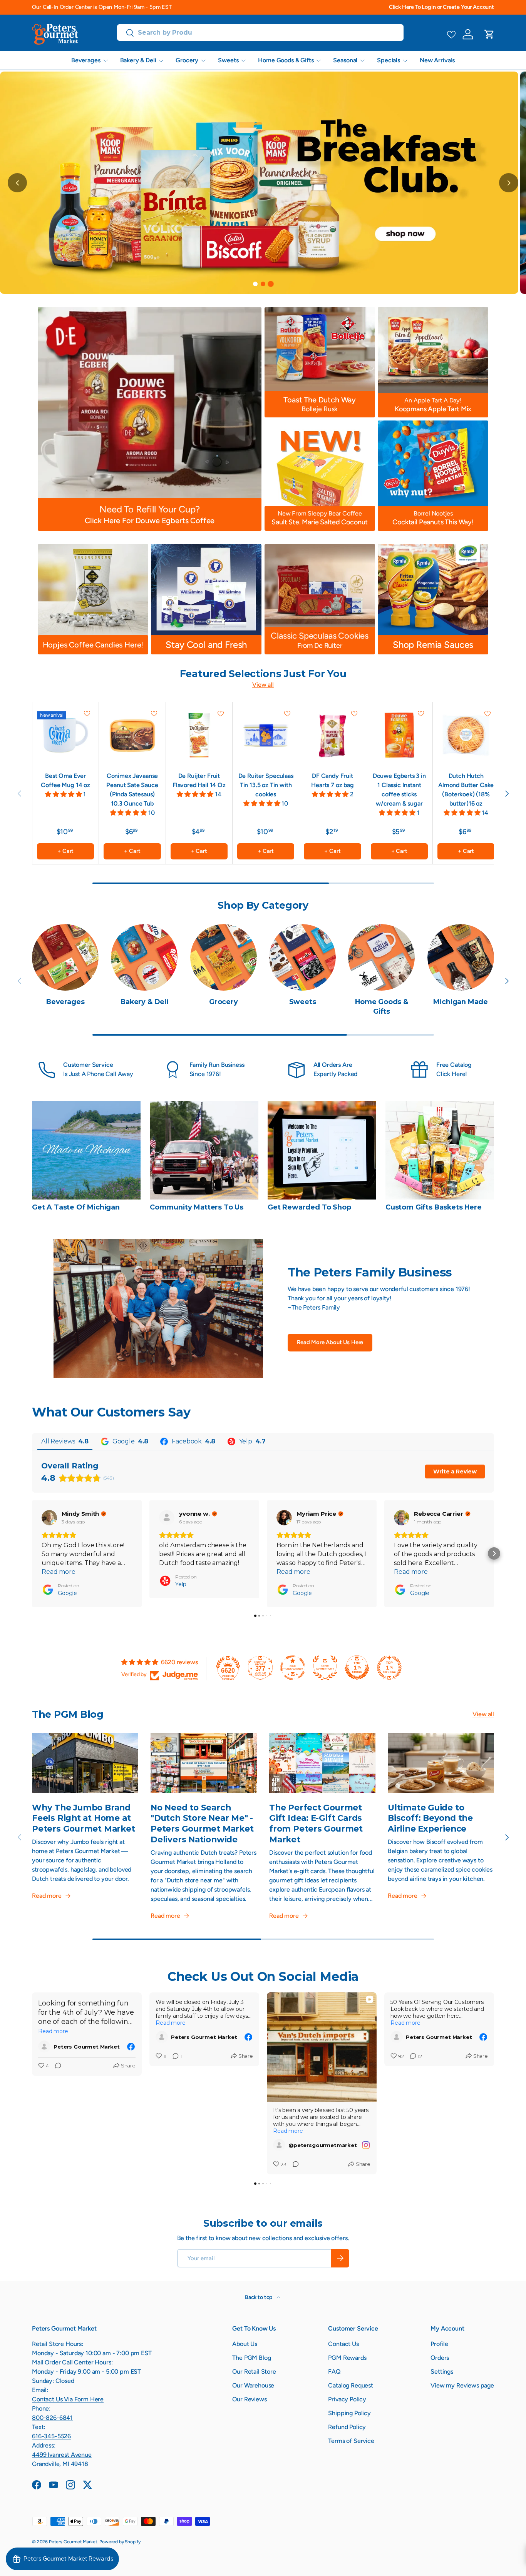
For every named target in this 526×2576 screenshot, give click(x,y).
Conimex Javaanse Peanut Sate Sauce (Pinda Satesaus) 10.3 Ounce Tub (132, 790)
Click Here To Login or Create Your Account (441, 7)
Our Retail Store (254, 2372)
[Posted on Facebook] (131, 2047)
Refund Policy (347, 2427)
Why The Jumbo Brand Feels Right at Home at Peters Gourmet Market (84, 1818)
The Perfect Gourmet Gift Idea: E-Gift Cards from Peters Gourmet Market (316, 1823)
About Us (245, 2344)
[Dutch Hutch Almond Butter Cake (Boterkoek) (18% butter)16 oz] (466, 735)
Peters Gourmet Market (73, 2542)
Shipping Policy (349, 2413)
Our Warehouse (253, 2385)
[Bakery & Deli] (144, 957)
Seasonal (345, 60)
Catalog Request (351, 2385)
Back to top (259, 2297)
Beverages (86, 60)
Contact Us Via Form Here (68, 2399)
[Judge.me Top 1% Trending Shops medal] (389, 1668)
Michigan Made (461, 1002)
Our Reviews (249, 2399)
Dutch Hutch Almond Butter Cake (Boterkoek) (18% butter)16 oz (466, 790)
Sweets (228, 60)
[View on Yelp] (167, 1518)
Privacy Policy (347, 2399)
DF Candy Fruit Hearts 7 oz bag (333, 780)
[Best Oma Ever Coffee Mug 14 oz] (65, 735)
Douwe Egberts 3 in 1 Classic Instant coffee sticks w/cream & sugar (399, 790)
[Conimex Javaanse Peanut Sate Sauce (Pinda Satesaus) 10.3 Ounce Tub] (132, 735)
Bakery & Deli (138, 60)
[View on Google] (49, 1518)
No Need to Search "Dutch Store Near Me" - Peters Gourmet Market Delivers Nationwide (202, 1823)
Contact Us (343, 2344)
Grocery (187, 60)
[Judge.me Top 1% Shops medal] (357, 1668)
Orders (440, 2358)
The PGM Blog (251, 2358)
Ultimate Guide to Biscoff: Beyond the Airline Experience (430, 1818)
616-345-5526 (51, 2436)
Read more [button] (59, 1572)
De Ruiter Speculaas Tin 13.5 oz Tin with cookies (266, 785)
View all (263, 685)
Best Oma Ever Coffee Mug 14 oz (65, 780)
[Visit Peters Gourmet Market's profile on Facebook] (44, 2047)
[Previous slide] (17, 183)
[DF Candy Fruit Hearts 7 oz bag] (332, 735)
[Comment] (56, 2066)
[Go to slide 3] (271, 284)
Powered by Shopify (120, 2542)
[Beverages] (65, 957)
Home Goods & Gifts (286, 60)
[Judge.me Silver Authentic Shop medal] (325, 1668)
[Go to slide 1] (255, 284)
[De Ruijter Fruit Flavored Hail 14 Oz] (199, 735)
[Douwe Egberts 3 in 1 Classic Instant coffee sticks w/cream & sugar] (399, 735)
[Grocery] (224, 957)
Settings (442, 2372)
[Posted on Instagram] (366, 2145)
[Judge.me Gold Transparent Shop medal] (293, 1668)
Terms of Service (351, 2441)
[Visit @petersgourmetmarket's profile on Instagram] (279, 2145)
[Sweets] (302, 957)
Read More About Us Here (330, 1342)
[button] (489, 34)
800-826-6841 (52, 2418)
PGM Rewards (347, 2358)
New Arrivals (437, 60)
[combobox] (260, 33)
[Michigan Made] (461, 957)
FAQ (334, 2372)
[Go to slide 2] (263, 284)
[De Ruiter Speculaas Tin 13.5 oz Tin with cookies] (266, 735)
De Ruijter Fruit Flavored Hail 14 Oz (199, 780)
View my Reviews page (462, 2385)
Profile (439, 2344)
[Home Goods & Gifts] (381, 957)
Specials (389, 60)
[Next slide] (509, 183)
